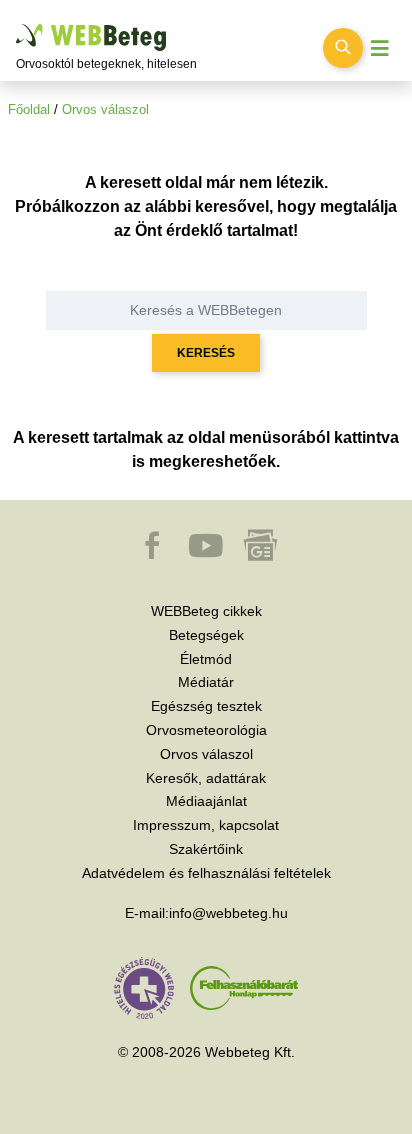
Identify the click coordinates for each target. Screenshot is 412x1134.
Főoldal (29, 109)
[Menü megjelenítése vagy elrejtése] (380, 48)
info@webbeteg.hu (228, 913)
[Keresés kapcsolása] (343, 48)
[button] (154, 555)
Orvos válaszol (105, 109)
